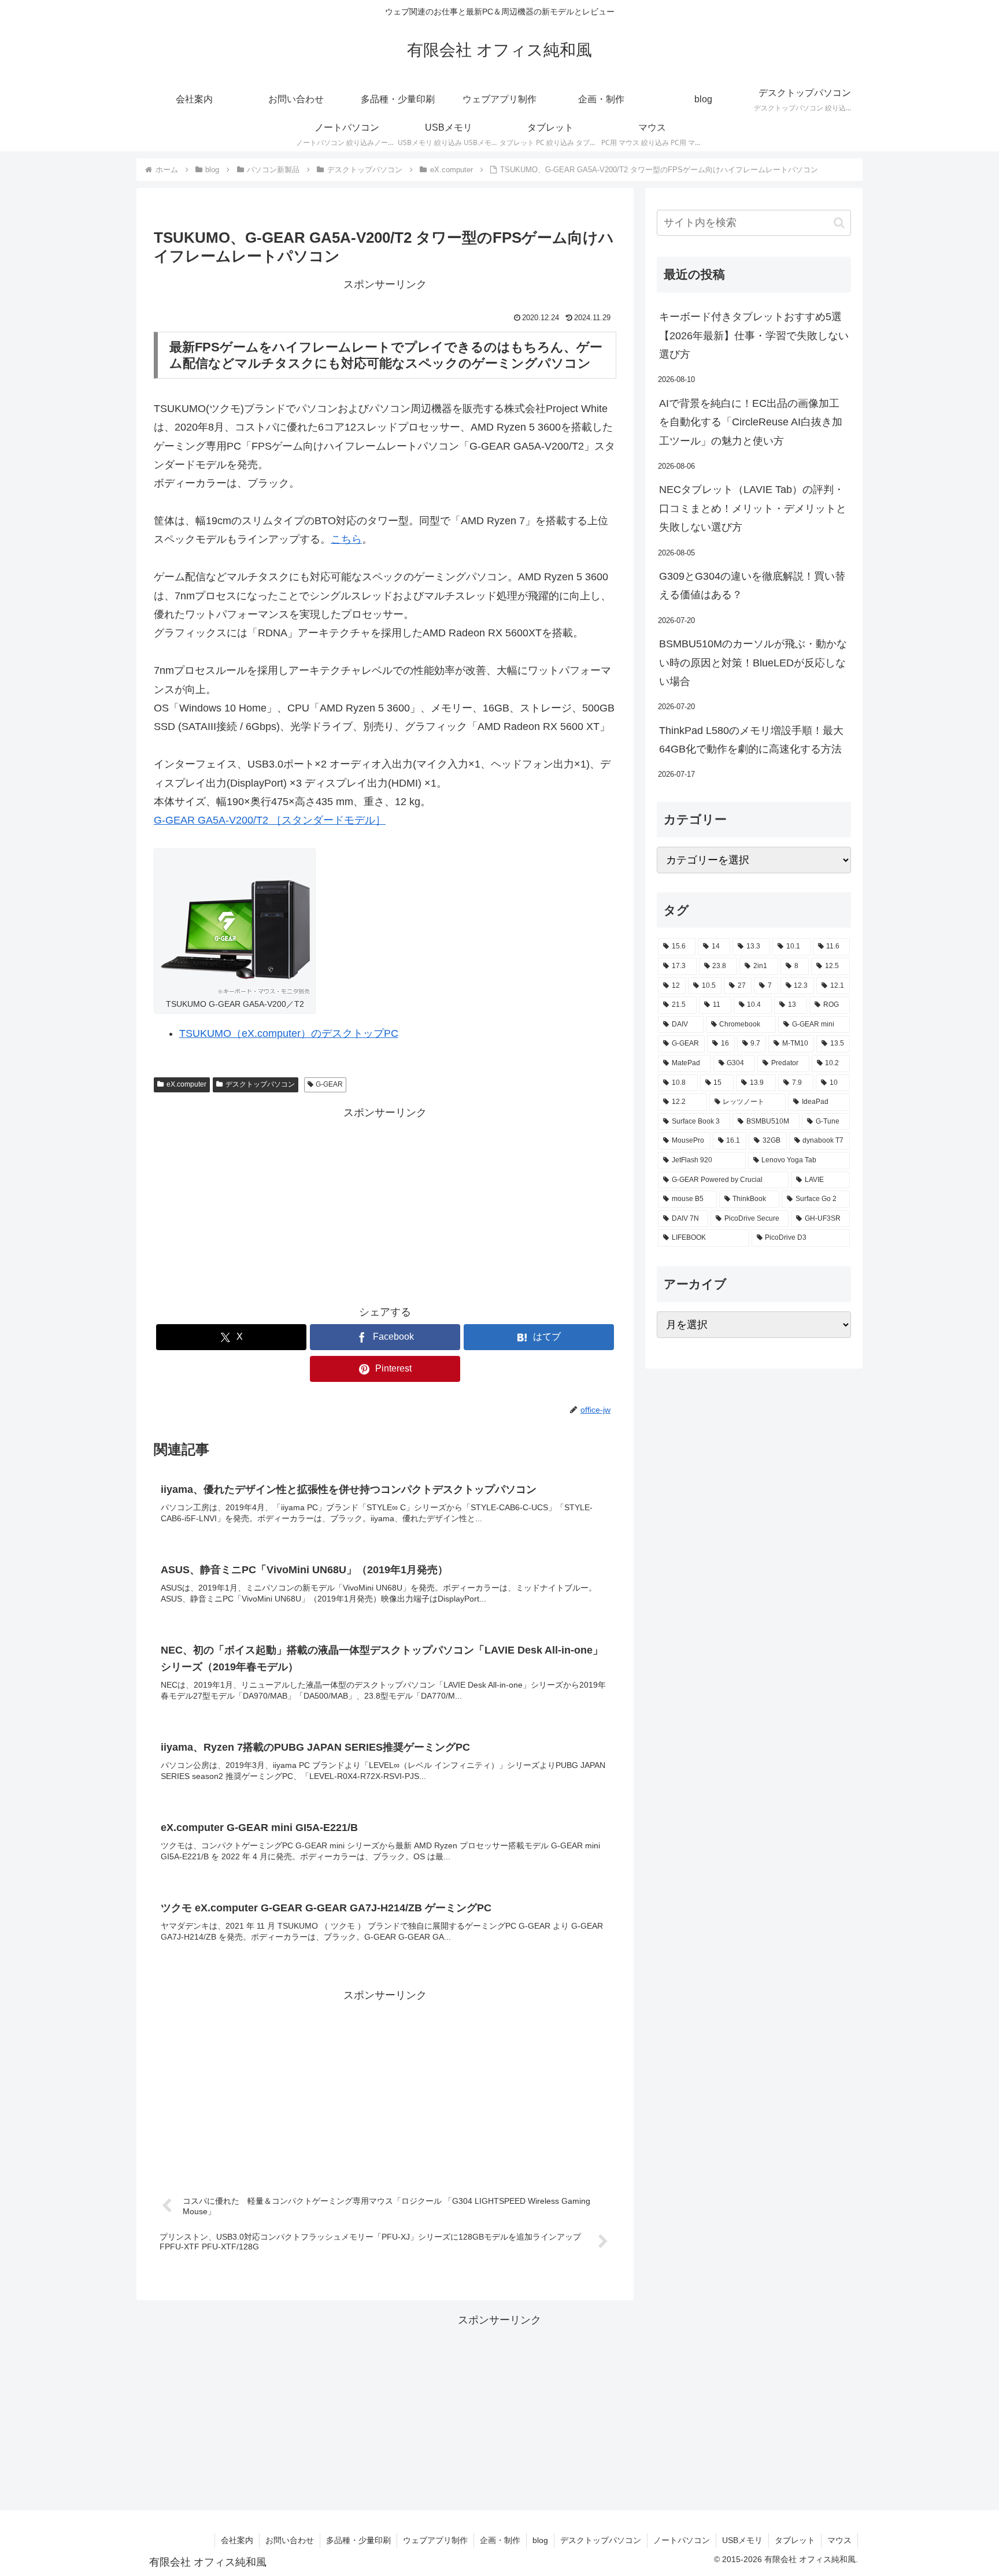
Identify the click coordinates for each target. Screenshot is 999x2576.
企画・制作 (500, 2540)
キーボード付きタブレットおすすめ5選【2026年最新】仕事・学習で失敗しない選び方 (754, 336)
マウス (839, 2540)
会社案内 (237, 2540)
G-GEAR (329, 1084)
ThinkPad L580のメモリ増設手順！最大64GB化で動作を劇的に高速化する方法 (751, 740)
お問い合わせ (290, 2540)
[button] (839, 223)
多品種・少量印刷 (358, 2540)
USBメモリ (742, 2540)
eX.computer (186, 1084)
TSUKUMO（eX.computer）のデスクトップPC (289, 1033)
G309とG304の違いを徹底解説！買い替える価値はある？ (752, 585)
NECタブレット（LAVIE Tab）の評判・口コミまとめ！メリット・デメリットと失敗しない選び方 (753, 508)
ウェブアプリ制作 (435, 2540)
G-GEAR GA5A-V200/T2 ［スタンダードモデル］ (270, 820)
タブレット (795, 2540)
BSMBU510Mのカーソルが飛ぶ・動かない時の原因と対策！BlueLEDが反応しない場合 (753, 663)
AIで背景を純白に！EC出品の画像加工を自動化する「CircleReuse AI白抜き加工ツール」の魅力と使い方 (751, 422)
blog (540, 2540)
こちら (346, 539)
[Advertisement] (385, 1203)
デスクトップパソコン (260, 1084)
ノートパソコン (682, 2540)
